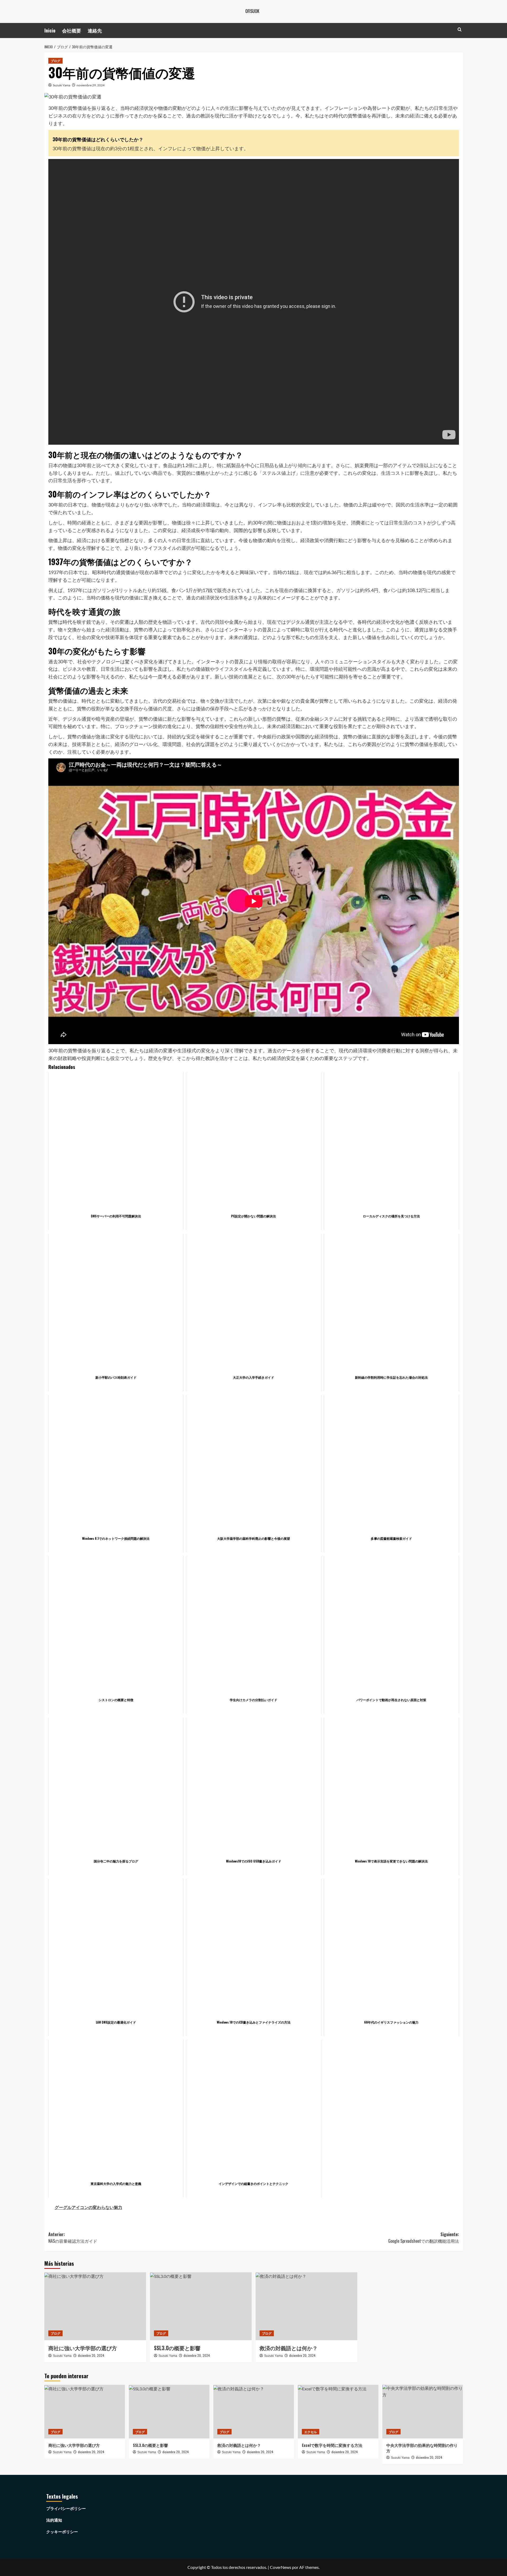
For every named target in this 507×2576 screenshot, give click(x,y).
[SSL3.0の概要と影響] (201, 2306)
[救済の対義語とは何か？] (306, 2306)
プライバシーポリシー (66, 2508)
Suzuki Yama (62, 85)
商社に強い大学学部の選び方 (83, 2348)
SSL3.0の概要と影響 (177, 2348)
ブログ (55, 61)
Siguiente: (424, 2238)
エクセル (311, 2432)
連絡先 (95, 30)
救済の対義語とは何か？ (289, 2348)
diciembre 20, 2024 (91, 2355)
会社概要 (72, 30)
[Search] (460, 29)
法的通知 (54, 2520)
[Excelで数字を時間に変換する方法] (338, 2412)
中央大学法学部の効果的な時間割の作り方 (422, 2448)
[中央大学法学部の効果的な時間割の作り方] (423, 2412)
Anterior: (73, 2238)
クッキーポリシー (62, 2532)
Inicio (50, 30)
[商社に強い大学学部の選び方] (95, 2306)
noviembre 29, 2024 (91, 85)
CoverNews (281, 2567)
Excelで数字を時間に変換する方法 (332, 2445)
